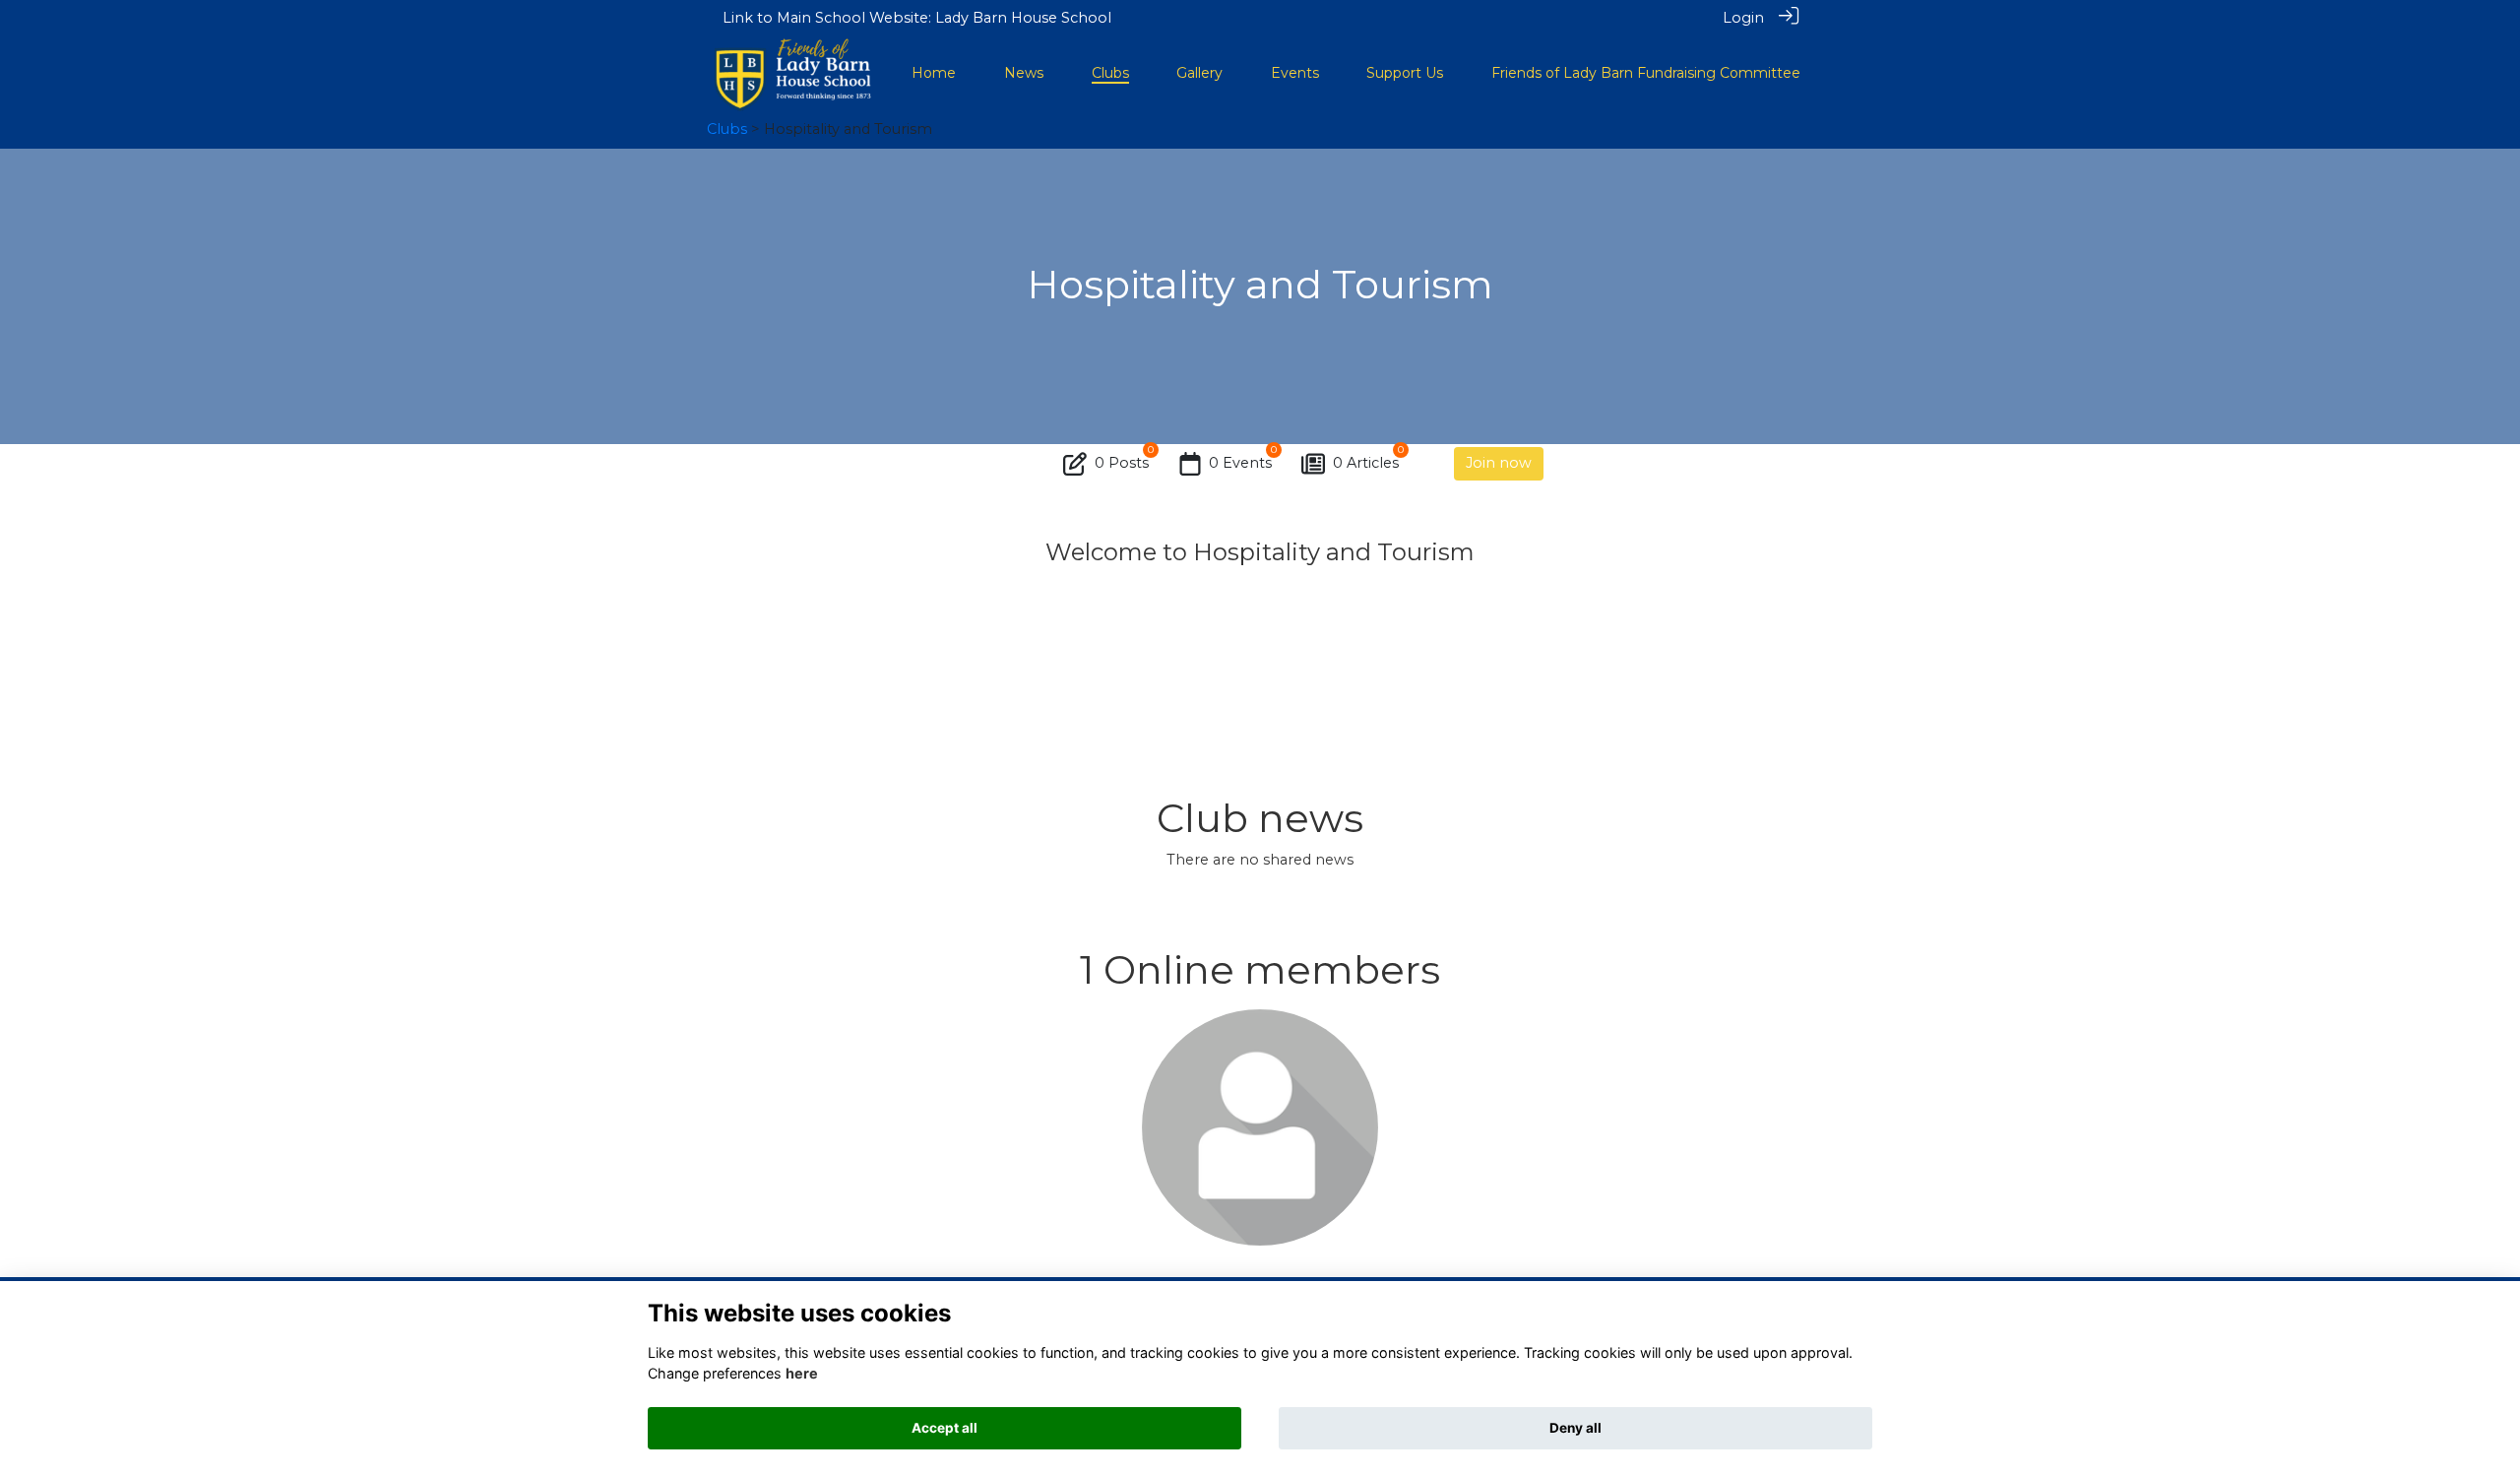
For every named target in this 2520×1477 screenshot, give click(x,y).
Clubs (727, 129)
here (802, 1373)
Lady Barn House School (1023, 18)
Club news (1260, 818)
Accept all (945, 1428)
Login (1743, 18)
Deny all (1575, 1428)
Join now (1499, 463)
